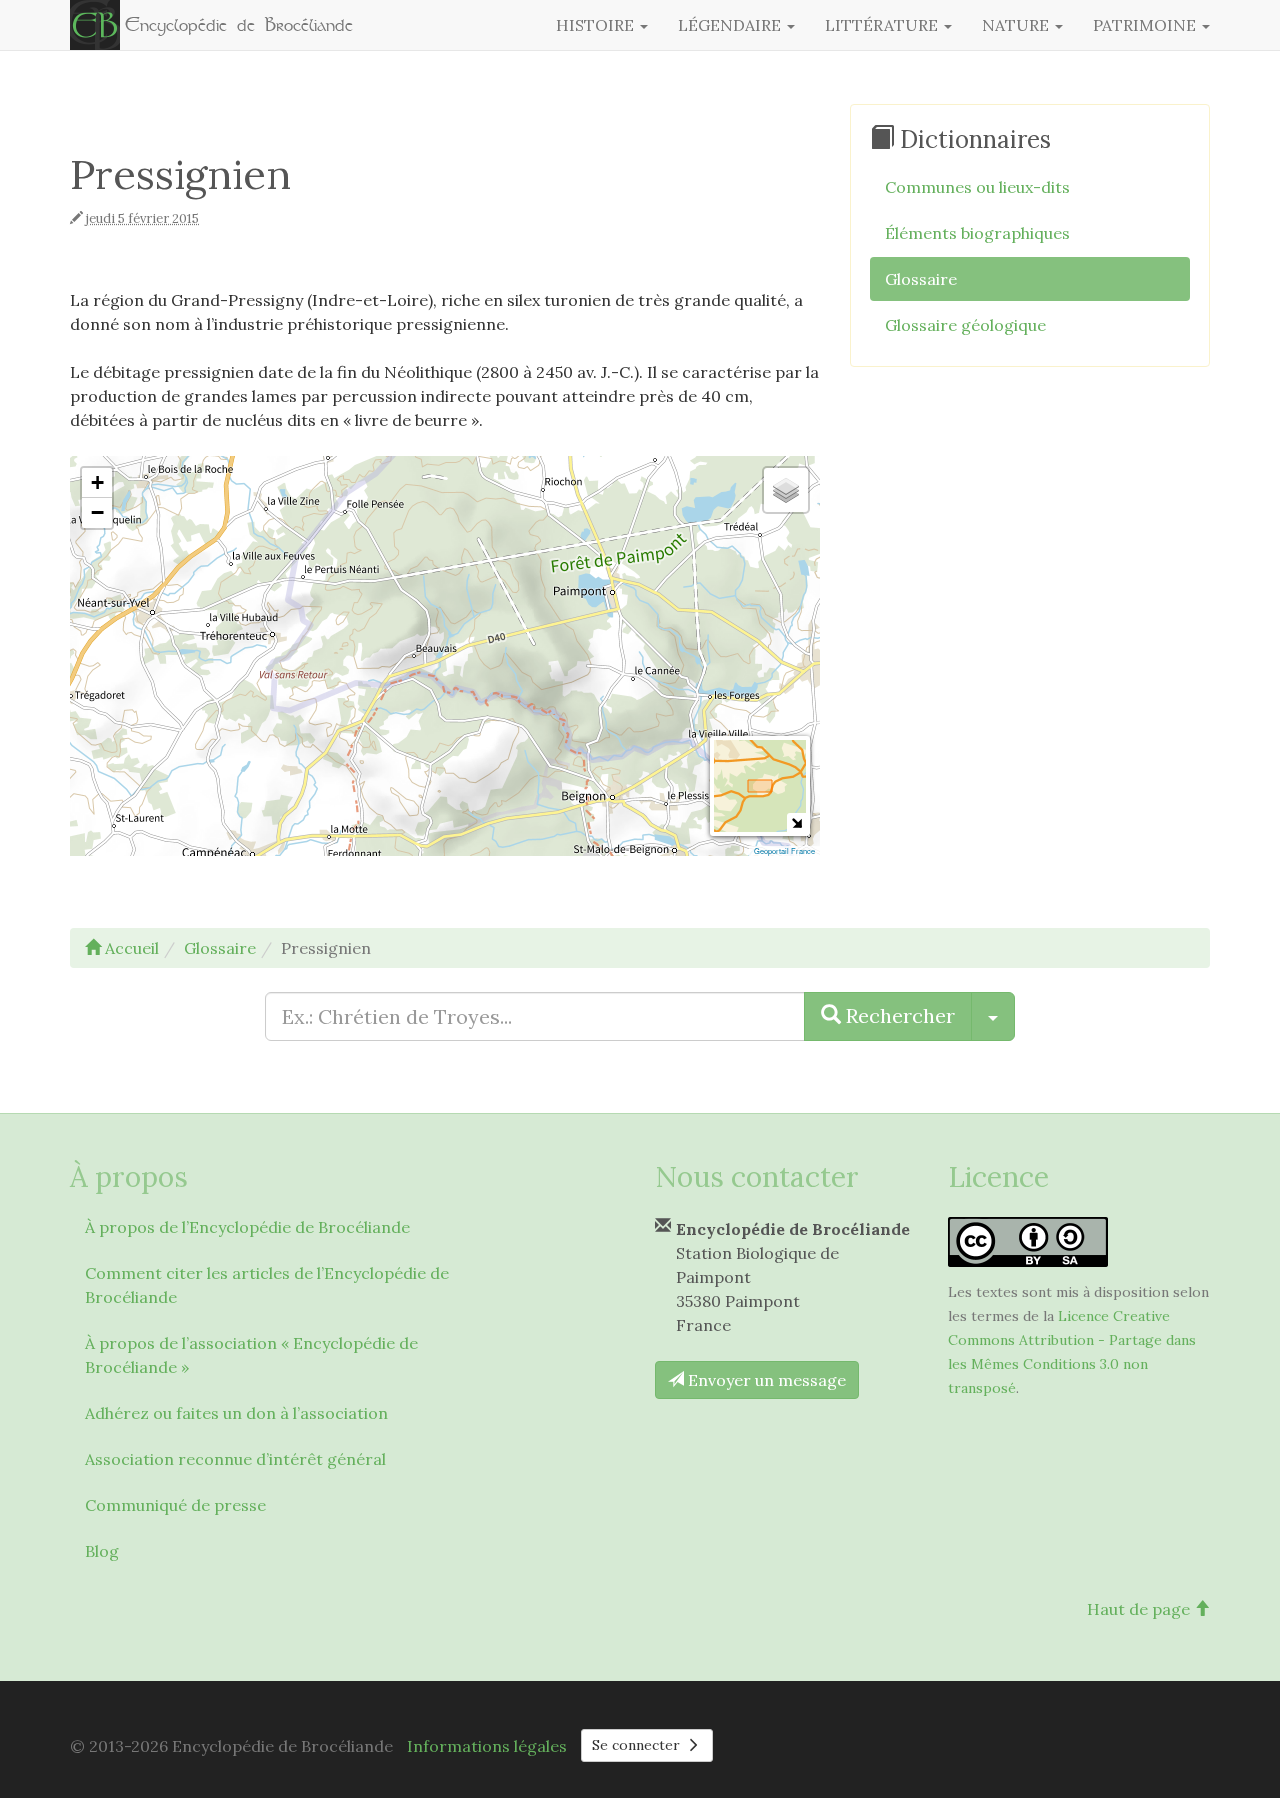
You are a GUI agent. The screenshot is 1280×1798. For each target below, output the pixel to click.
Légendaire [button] (731, 25)
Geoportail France (784, 850)
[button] (97, 483)
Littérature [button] (883, 25)
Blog (102, 1551)
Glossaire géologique (965, 325)
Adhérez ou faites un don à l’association (236, 1413)
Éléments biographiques (977, 233)
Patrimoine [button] (1146, 25)
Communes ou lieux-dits (977, 187)
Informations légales (487, 1746)
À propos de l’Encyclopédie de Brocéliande (247, 1227)
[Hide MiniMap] (796, 822)
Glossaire (921, 279)
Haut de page (1140, 1609)
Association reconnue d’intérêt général (235, 1459)
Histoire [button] (597, 25)
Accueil (130, 948)
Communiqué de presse (175, 1505)
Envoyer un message (765, 1380)
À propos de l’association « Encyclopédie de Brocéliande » (251, 1355)
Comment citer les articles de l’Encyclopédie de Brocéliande (267, 1285)
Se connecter (638, 1745)
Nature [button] (1017, 25)
